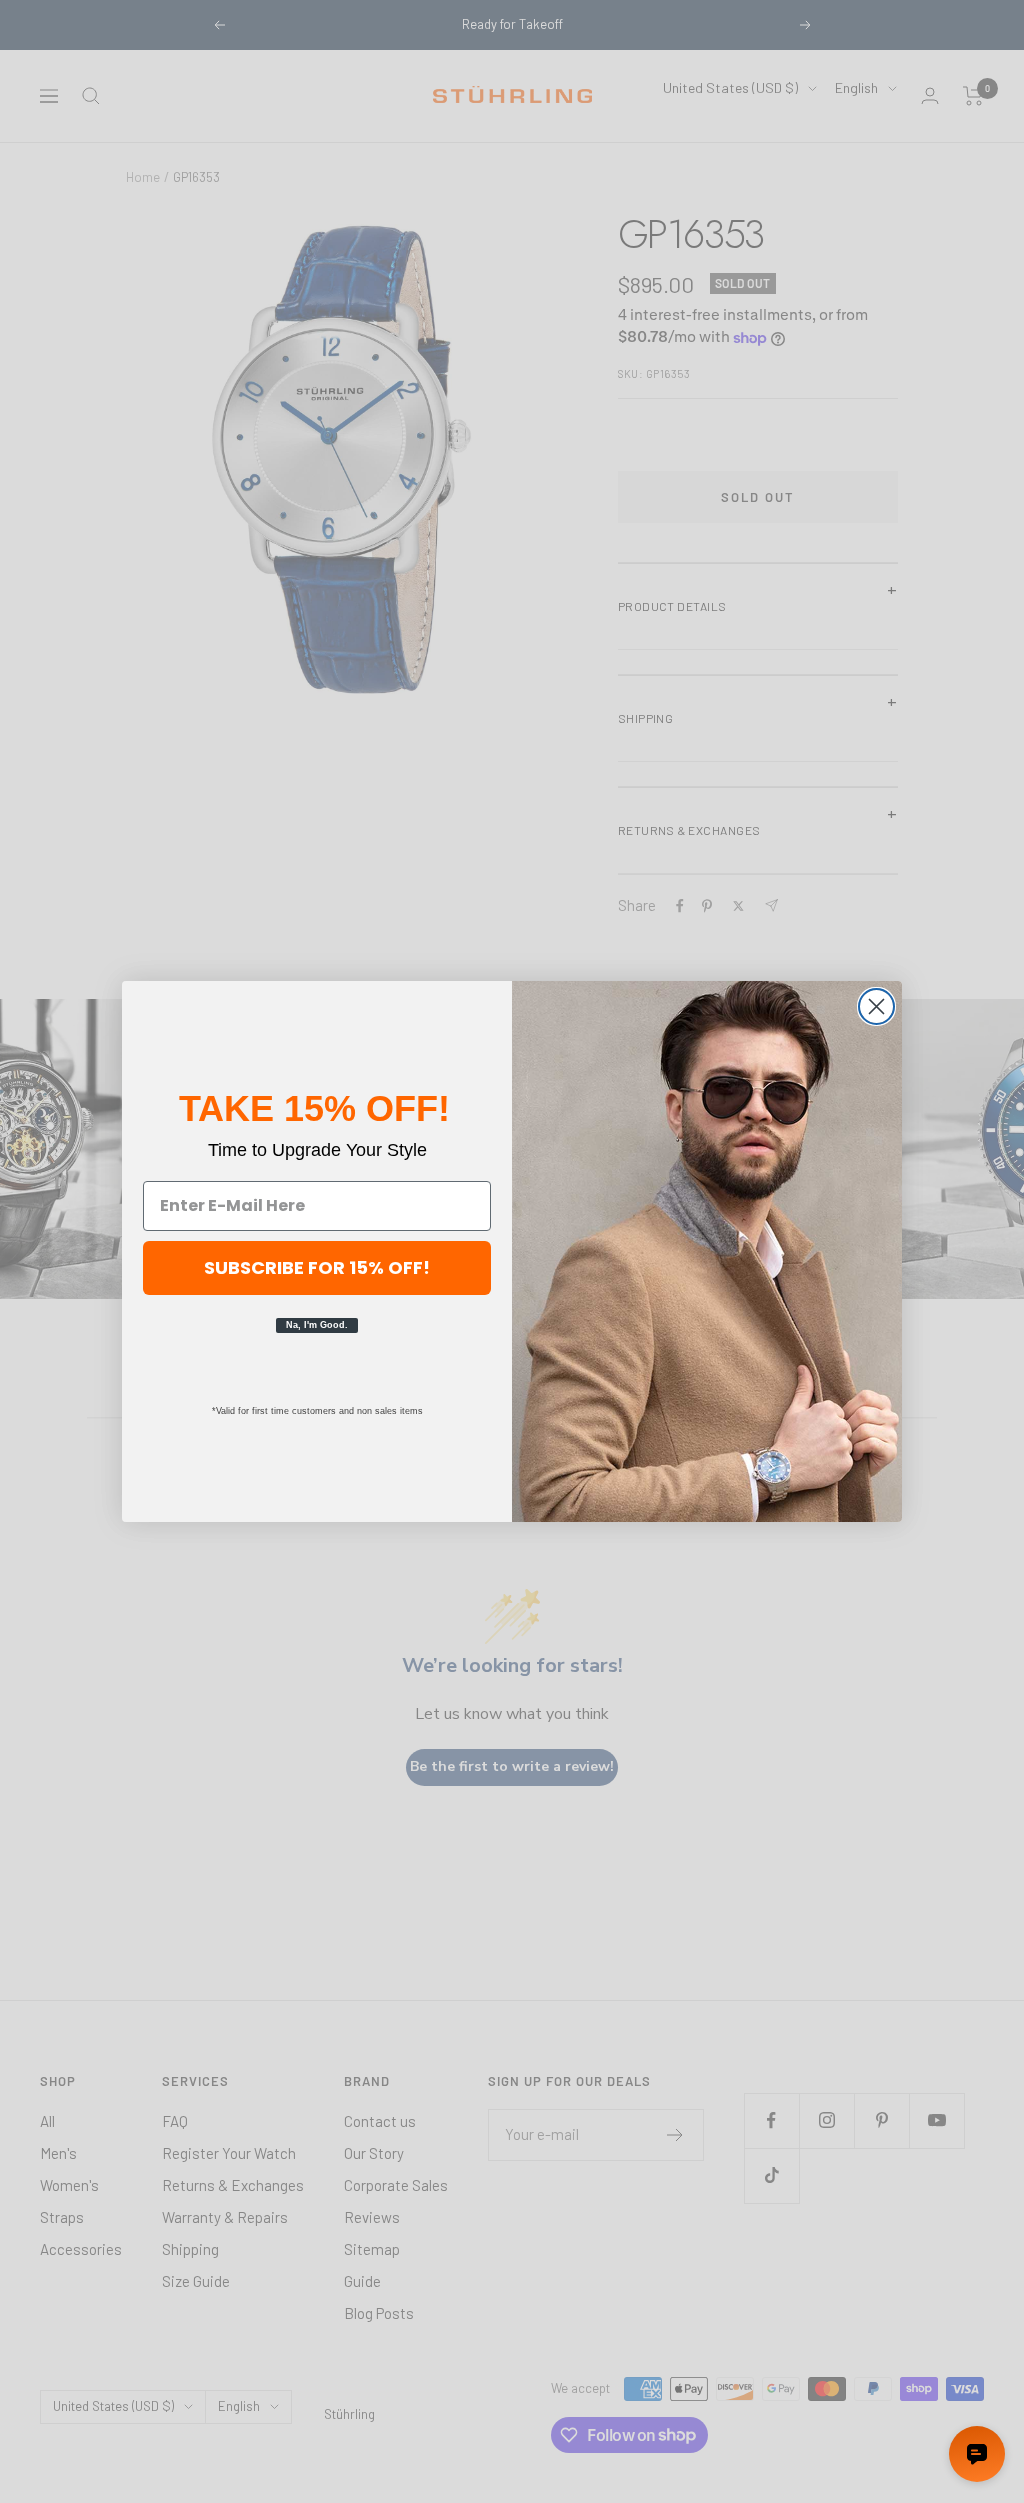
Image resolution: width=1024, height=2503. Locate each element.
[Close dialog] (876, 1006)
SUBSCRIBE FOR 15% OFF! (317, 1267)
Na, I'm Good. (317, 1325)
